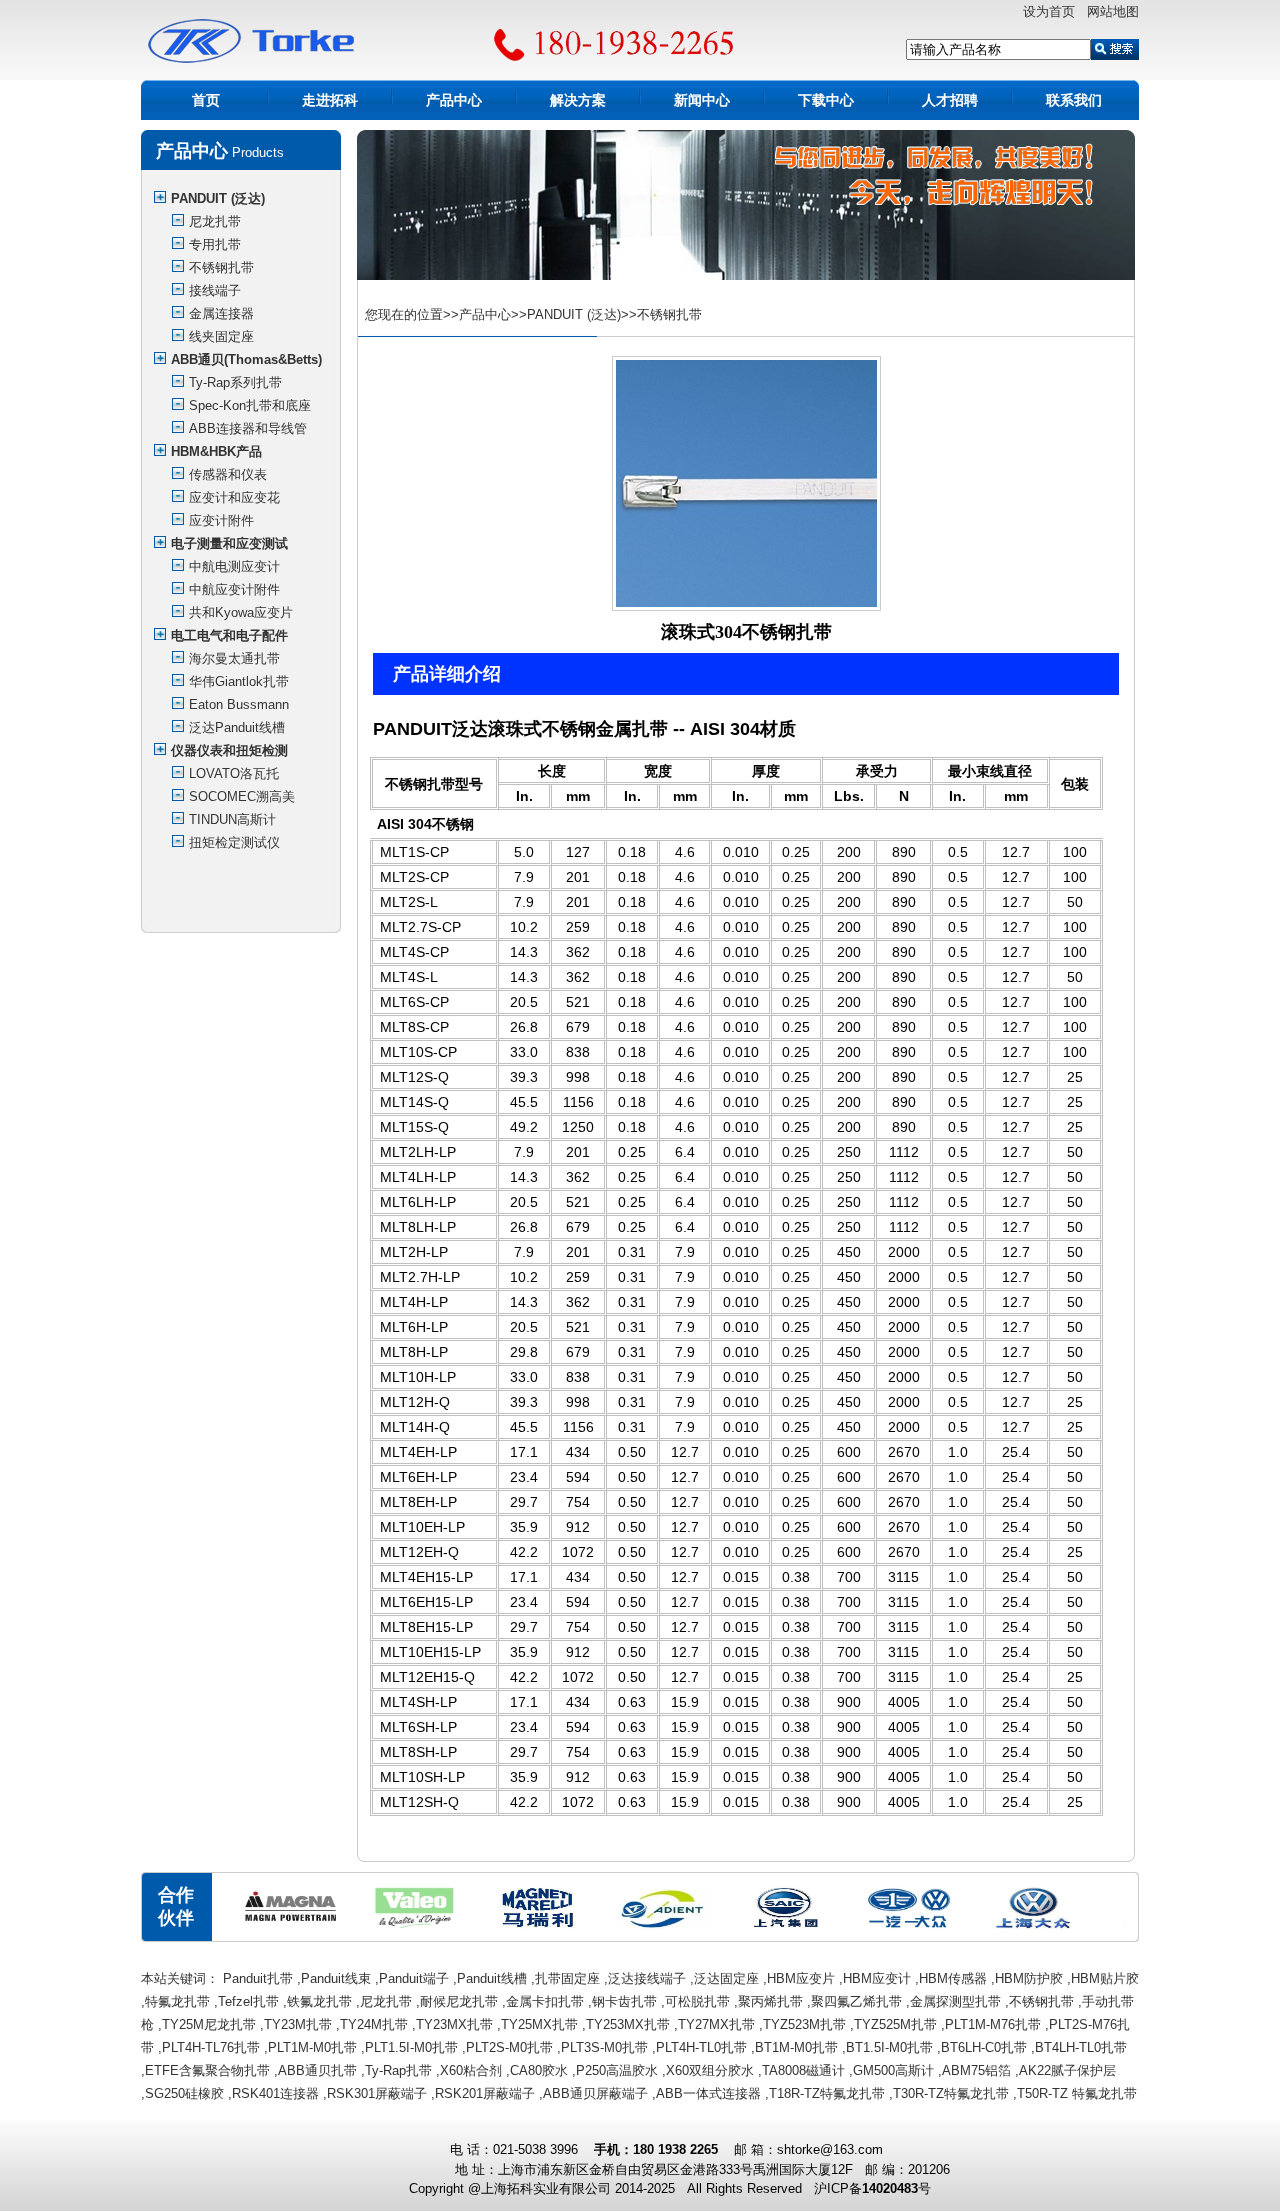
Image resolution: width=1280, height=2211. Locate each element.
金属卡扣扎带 (545, 2001)
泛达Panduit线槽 (237, 727)
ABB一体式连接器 (708, 2093)
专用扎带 (215, 244)
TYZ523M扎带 (804, 2024)
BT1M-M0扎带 (796, 2047)
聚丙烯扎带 (770, 2001)
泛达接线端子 (647, 1978)
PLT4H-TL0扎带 (701, 2047)
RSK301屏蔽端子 (377, 2093)
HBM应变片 (801, 1978)
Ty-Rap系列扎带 (235, 382)
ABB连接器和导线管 (248, 428)
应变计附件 (221, 520)
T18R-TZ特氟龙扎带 (827, 2093)
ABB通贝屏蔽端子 (595, 2093)
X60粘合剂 (471, 2070)
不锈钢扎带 (221, 267)
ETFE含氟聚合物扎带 (207, 2070)
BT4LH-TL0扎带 (1081, 2047)
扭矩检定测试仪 (234, 842)
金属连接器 (221, 313)
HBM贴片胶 (1105, 1978)
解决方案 (578, 100)
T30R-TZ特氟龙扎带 (951, 2093)
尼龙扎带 (215, 221)
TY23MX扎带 (454, 2024)
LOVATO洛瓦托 (234, 773)
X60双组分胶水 (710, 2070)
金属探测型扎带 (955, 2001)
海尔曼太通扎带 (234, 658)
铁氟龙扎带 (319, 2001)
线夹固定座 (221, 336)
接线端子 (215, 290)
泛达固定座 (726, 1978)
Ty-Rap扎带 (398, 2070)
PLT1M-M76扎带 (993, 2024)
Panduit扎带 (258, 1978)
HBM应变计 (877, 1978)
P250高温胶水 (617, 2070)
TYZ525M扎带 (895, 2024)
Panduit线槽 (492, 1978)
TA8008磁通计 (803, 2070)
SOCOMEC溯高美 (242, 796)
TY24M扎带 (374, 2024)
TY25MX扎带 (539, 2024)
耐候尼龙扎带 (459, 2001)
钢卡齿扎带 (624, 2001)
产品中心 (454, 100)
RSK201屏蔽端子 (485, 2093)
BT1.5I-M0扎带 (889, 2047)
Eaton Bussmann (239, 704)
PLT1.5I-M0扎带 (411, 2047)
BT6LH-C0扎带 (984, 2047)
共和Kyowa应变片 (241, 612)
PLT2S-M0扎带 (509, 2047)
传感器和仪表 (228, 474)
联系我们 (1074, 100)
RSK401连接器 (275, 2093)
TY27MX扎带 (716, 2024)
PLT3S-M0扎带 (604, 2047)
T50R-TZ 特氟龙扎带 (1077, 2093)
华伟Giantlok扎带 (239, 681)
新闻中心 (702, 100)
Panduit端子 (414, 1978)
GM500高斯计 (893, 2070)
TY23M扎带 (298, 2024)
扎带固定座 (567, 1978)
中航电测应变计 (234, 566)
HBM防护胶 (1029, 1978)
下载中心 (826, 100)
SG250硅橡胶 (184, 2093)
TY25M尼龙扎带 (209, 2024)
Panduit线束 (336, 1978)
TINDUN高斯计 (232, 819)
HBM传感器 (953, 1978)
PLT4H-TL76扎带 (211, 2047)
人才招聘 (950, 100)
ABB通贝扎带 (317, 2070)
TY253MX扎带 (628, 2024)
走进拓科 (330, 100)
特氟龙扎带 (177, 2001)
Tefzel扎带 (248, 2001)
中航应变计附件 (234, 589)
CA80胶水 (539, 2070)
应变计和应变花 (234, 497)
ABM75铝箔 (976, 2070)
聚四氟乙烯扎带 (856, 2001)
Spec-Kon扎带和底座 (250, 405)
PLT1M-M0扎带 (312, 2047)
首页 (206, 100)
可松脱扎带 (697, 2001)
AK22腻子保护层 (1067, 2070)
